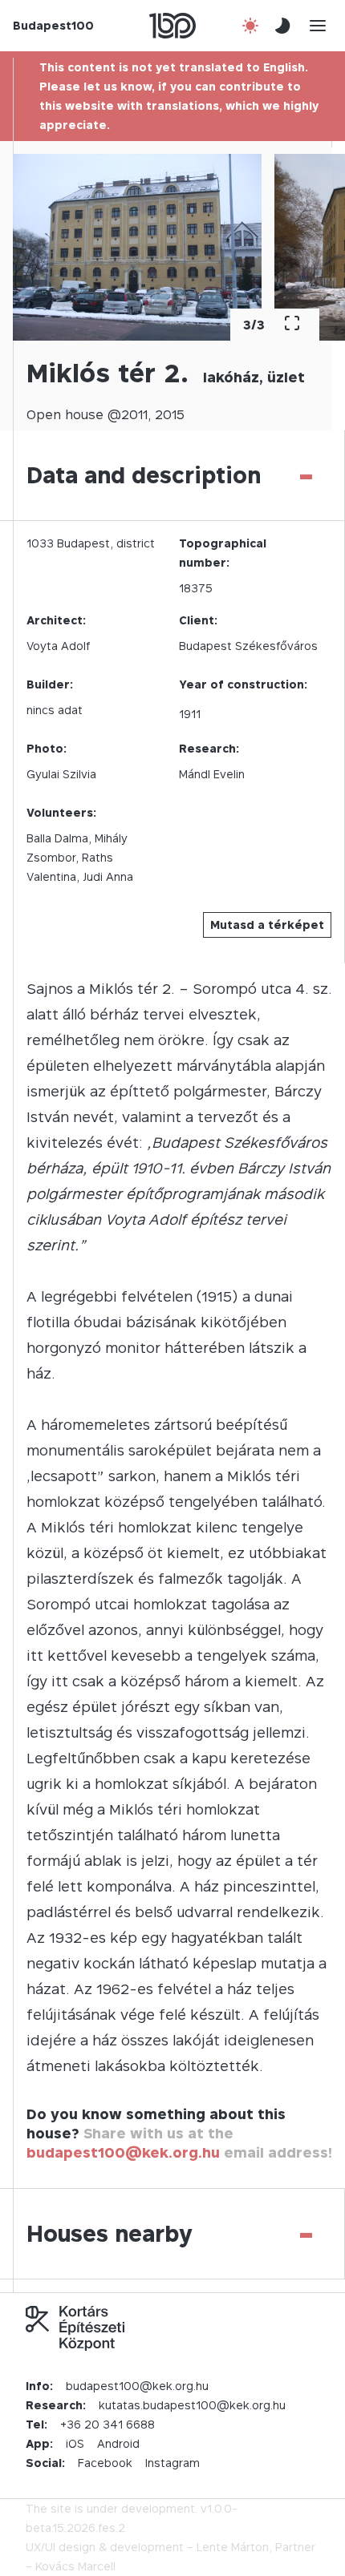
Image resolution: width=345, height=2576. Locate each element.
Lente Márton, (234, 2547)
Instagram (172, 2463)
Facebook (105, 2463)
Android (118, 2443)
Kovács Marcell (75, 2566)
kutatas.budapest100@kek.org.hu (192, 2405)
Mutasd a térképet (267, 925)
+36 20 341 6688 (108, 2424)
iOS (75, 2443)
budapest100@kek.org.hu (123, 2152)
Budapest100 (53, 25)
